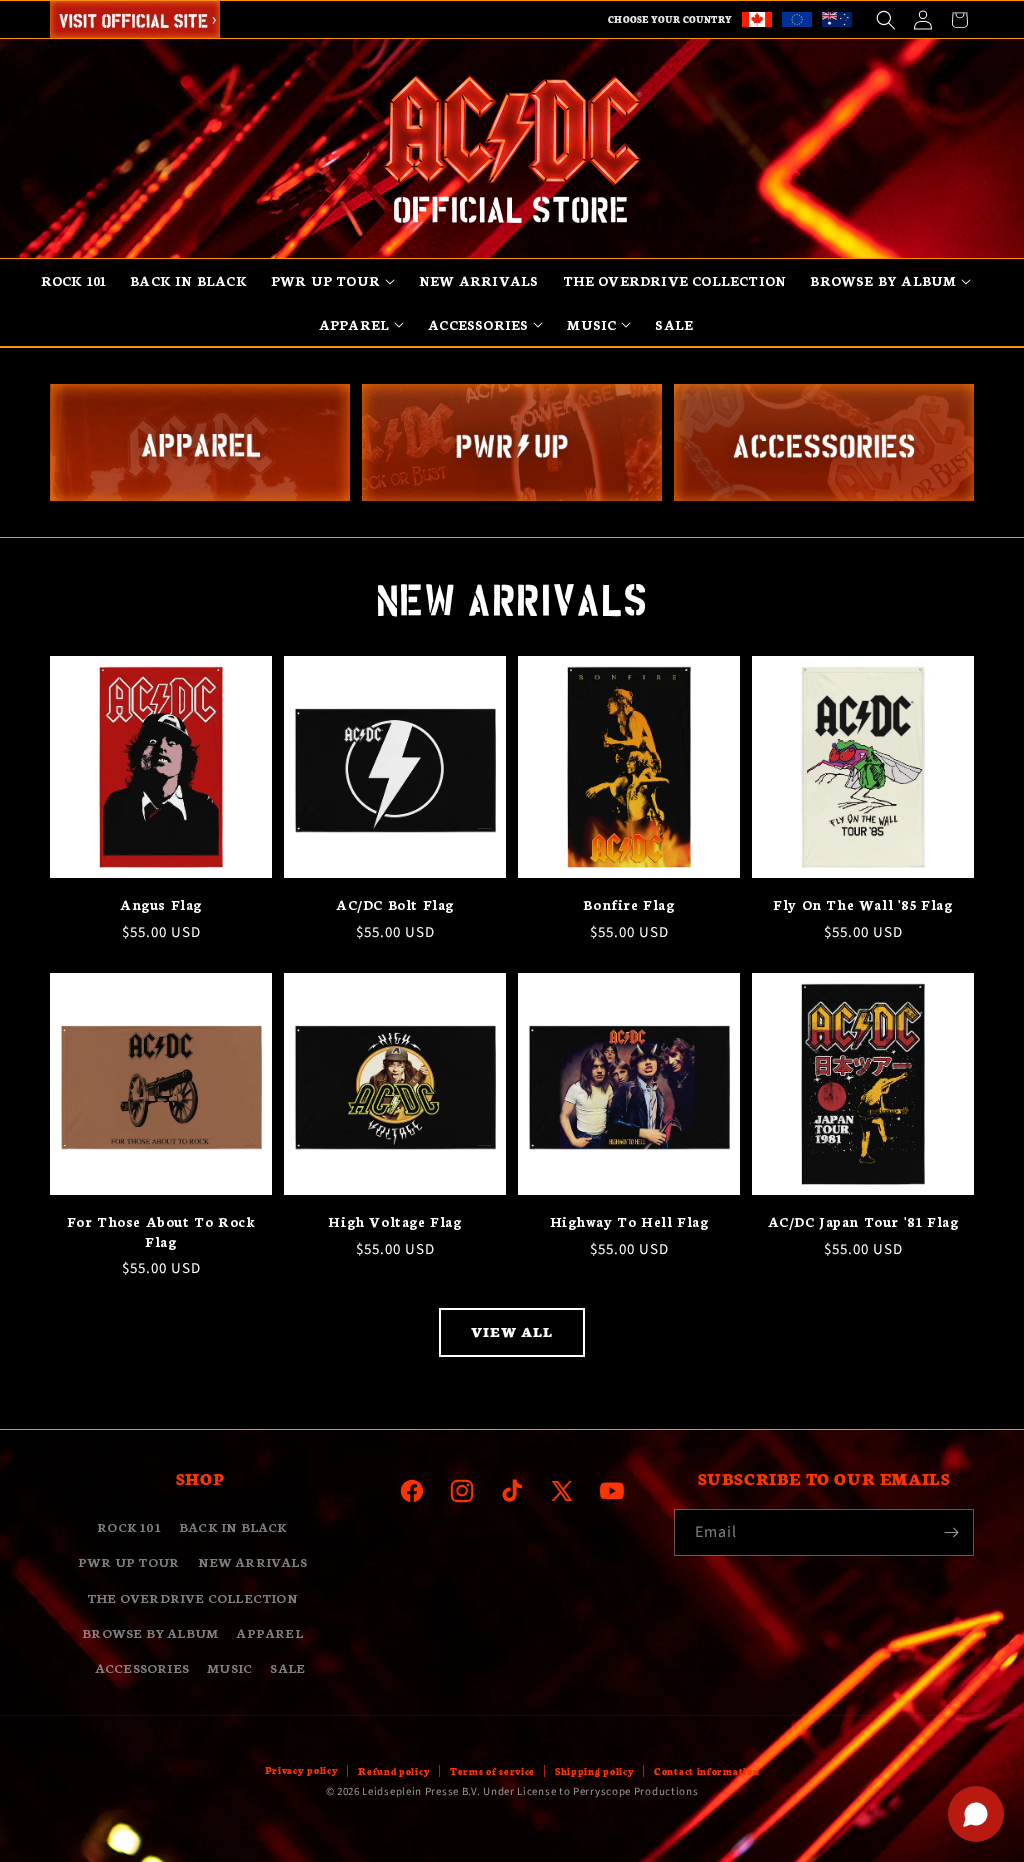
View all (512, 1331)
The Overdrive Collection (192, 1597)
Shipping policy (595, 1771)
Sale (287, 1667)
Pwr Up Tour (128, 1561)
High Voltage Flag (394, 1221)
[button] (885, 19)
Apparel (269, 1632)
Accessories (142, 1667)
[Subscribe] (951, 1532)
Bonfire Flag (628, 904)
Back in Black (233, 1526)
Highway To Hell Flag (629, 1221)
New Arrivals (252, 1561)
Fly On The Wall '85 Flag (862, 904)
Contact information (706, 1771)
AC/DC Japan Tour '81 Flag (863, 1221)
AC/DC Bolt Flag (395, 904)
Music (229, 1667)
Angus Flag (161, 904)
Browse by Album (150, 1632)
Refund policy (394, 1771)
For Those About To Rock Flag (161, 1231)
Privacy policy (302, 1770)
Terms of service (492, 1771)
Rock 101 (129, 1526)
